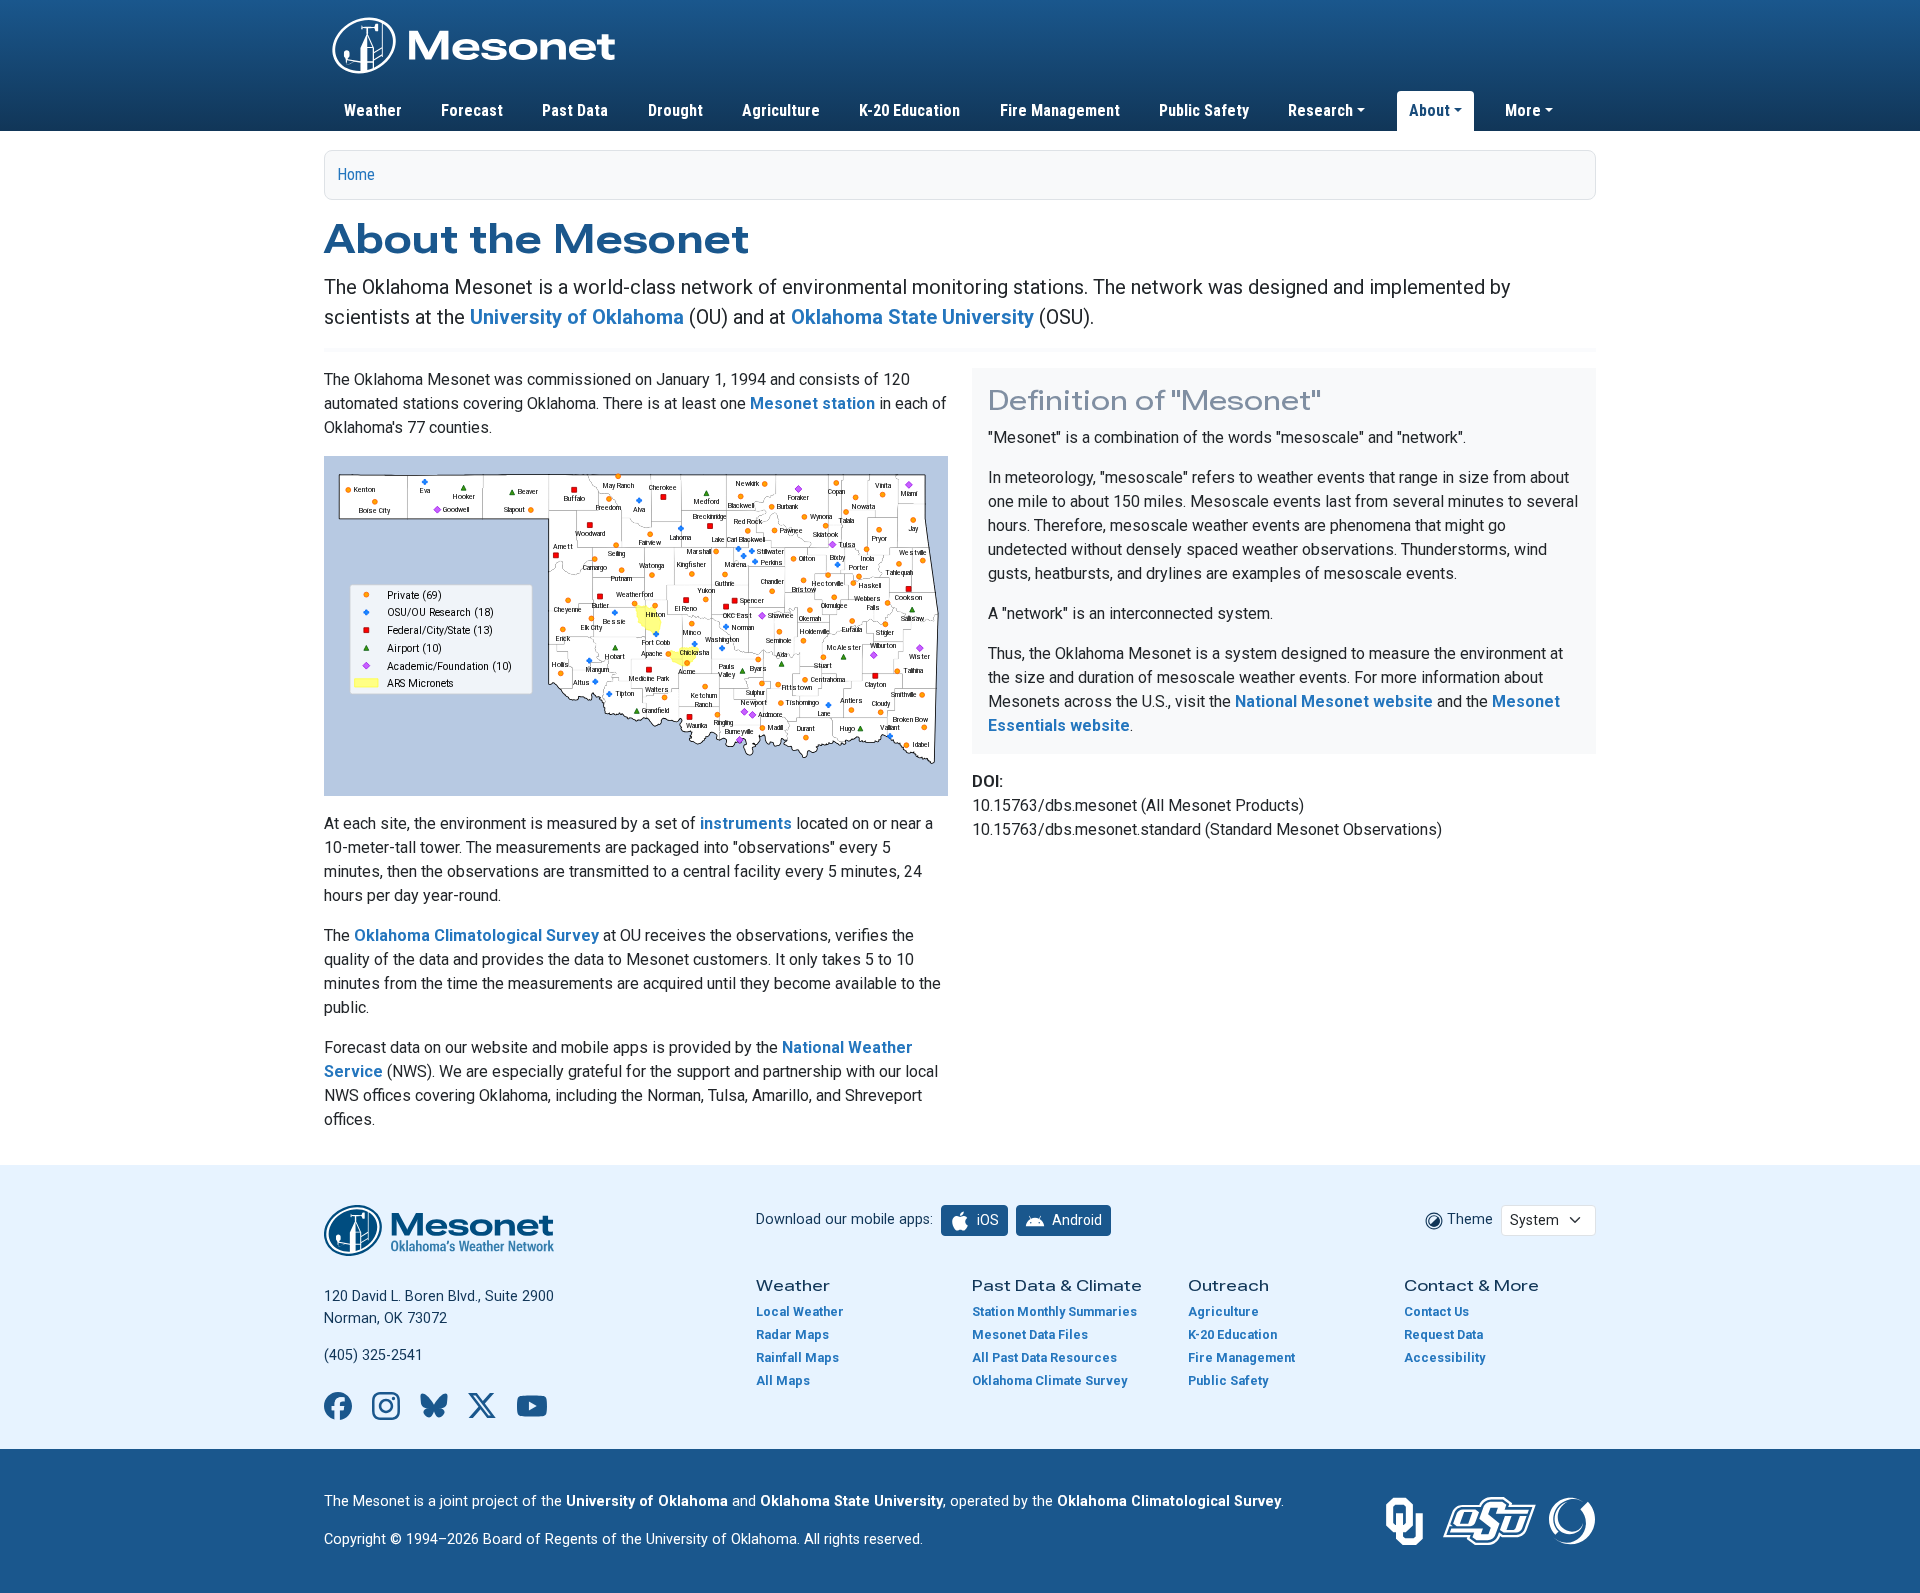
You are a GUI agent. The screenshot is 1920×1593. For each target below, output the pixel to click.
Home (356, 174)
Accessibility (1444, 1357)
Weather (373, 110)
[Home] (474, 23)
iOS (986, 1220)
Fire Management (1060, 110)
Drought (675, 110)
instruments (746, 823)
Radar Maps (792, 1334)
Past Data (575, 110)
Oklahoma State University (912, 317)
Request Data (1443, 1334)
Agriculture (781, 110)
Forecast (472, 110)
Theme (1468, 1219)
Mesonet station (812, 403)
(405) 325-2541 (373, 1355)
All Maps (783, 1380)
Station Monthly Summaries (1054, 1311)
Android (1075, 1220)
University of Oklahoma (577, 317)
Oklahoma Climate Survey (1049, 1380)
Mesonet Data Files (1030, 1334)
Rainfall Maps (797, 1357)
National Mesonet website (1336, 701)
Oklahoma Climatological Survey (476, 935)
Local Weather (800, 1311)
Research (1320, 110)
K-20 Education (909, 110)
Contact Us (1436, 1311)
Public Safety (1204, 110)
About (1429, 110)
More (1523, 110)
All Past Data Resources (1044, 1357)
